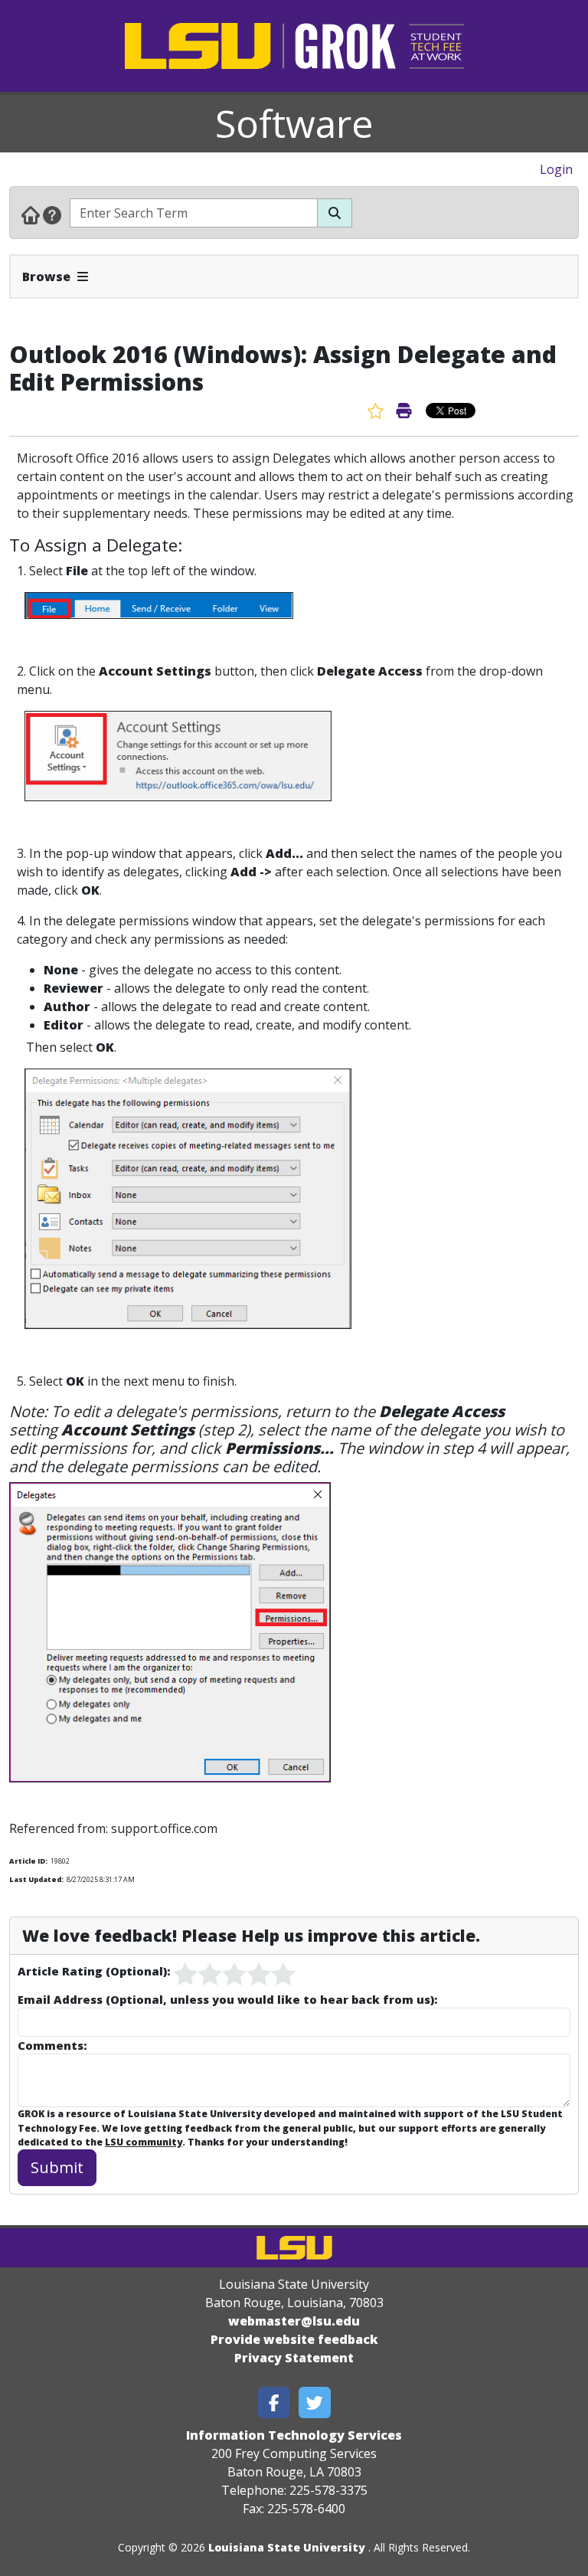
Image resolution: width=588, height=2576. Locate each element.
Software (294, 123)
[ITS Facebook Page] (274, 2403)
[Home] (31, 214)
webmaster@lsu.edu (294, 2321)
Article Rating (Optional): (94, 1971)
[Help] (52, 214)
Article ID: (28, 1861)
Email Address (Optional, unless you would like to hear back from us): (227, 1999)
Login (556, 169)
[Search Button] (335, 213)
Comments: (52, 2045)
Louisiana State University (287, 2547)
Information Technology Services (294, 2435)
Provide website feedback (294, 2339)
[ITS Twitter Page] (315, 2403)
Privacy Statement (294, 2358)
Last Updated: (36, 1879)
